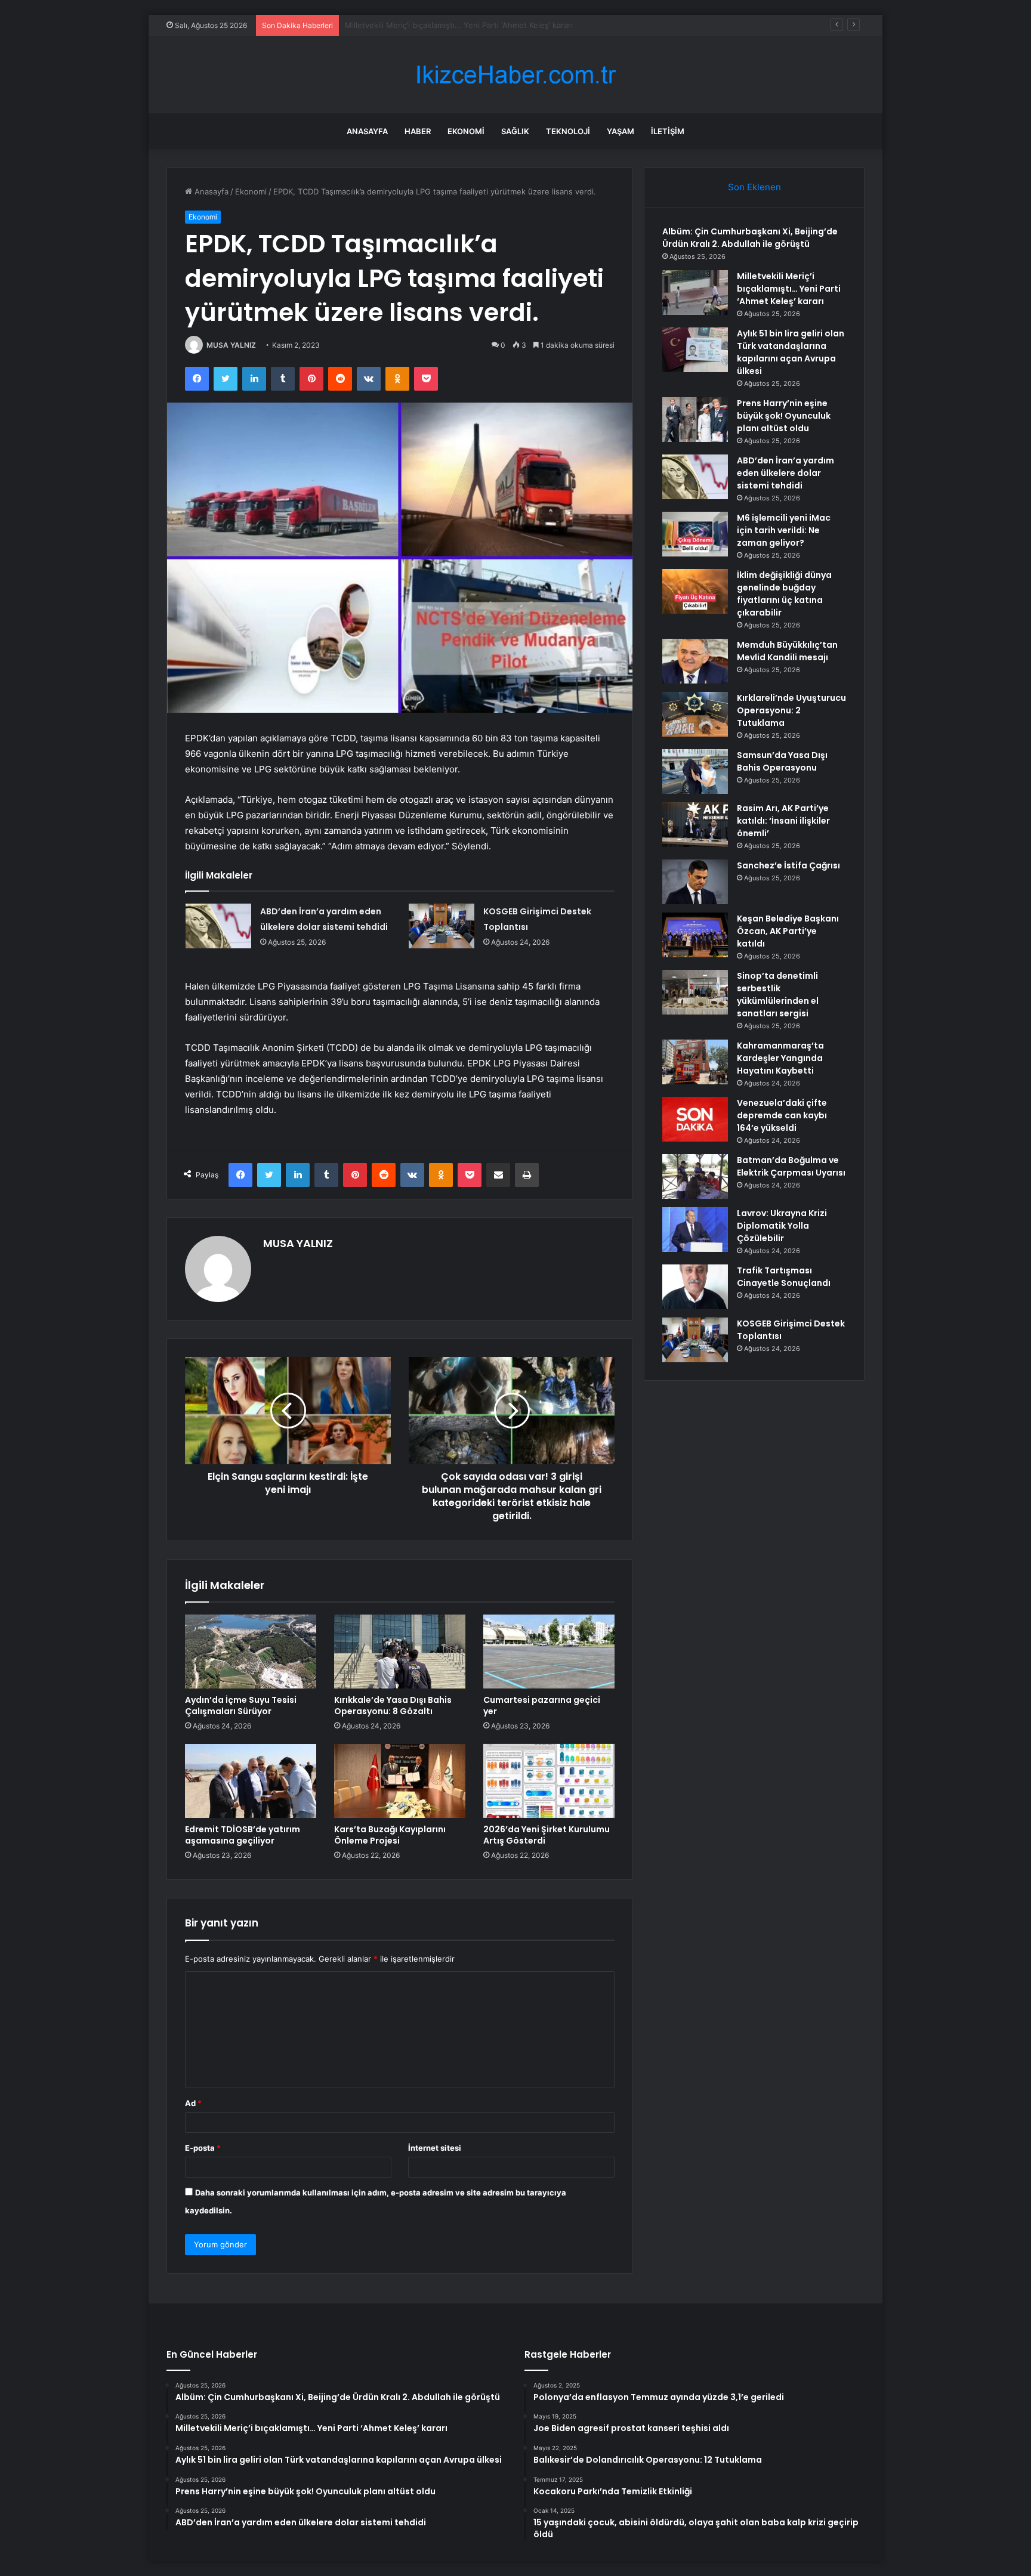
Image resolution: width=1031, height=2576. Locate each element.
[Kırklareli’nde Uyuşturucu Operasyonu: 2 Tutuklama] (695, 714)
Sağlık (515, 131)
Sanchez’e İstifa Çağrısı (788, 865)
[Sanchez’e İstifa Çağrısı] (695, 882)
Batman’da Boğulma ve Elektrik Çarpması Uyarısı (791, 1166)
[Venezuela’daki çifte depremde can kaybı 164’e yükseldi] (695, 1119)
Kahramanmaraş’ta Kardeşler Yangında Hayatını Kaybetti (780, 1058)
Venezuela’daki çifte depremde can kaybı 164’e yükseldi (782, 1115)
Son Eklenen (754, 187)
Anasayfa (367, 131)
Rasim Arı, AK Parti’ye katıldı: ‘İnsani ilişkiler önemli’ (783, 821)
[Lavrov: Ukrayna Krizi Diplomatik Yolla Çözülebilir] (695, 1230)
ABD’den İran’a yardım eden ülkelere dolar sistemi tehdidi (785, 473)
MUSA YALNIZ (231, 345)
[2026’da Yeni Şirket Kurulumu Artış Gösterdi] (549, 1781)
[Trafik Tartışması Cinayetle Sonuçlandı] (695, 1287)
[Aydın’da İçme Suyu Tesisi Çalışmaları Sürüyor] (251, 1652)
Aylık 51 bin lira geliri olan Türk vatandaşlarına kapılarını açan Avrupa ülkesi (481, 25)
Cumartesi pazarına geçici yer (542, 1706)
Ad (193, 2103)
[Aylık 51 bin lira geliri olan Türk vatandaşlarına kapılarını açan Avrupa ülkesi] (695, 350)
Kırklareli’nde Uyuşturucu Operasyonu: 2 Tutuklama (791, 710)
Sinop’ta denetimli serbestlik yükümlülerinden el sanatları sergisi (778, 995)
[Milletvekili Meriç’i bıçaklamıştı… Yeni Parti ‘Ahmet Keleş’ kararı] (695, 293)
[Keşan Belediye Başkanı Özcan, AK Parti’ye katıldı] (695, 935)
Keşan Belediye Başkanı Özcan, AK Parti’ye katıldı (788, 931)
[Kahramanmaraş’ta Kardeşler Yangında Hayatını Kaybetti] (695, 1062)
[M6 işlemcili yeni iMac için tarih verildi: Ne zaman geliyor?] (695, 534)
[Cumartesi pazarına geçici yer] (549, 1652)
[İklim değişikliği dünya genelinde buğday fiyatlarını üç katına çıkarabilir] (695, 591)
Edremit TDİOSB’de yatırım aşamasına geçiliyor (243, 1835)
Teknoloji (568, 131)
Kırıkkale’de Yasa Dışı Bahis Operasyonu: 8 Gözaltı (393, 1706)
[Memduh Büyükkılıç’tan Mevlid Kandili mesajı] (695, 661)
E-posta (203, 2148)
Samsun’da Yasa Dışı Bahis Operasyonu (782, 761)
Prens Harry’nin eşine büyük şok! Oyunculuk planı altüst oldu (784, 416)
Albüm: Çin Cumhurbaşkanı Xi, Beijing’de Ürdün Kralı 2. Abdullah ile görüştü (750, 238)
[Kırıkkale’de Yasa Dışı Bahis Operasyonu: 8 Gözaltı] (400, 1652)
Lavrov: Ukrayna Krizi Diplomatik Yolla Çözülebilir (782, 1226)
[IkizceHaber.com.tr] (515, 75)
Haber (418, 131)
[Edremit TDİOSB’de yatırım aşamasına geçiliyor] (251, 1781)
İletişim (668, 131)
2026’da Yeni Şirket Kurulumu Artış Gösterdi (547, 1835)
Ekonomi (466, 131)
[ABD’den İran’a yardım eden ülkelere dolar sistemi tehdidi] (218, 926)
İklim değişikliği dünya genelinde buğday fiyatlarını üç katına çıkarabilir (784, 594)
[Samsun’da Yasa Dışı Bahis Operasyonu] (695, 771)
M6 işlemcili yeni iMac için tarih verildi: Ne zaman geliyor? (784, 530)
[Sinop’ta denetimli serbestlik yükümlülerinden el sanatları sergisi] (695, 992)
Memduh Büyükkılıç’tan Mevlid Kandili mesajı (787, 651)
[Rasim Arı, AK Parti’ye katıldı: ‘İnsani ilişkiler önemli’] (695, 825)
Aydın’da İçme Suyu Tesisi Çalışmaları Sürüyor (241, 1706)
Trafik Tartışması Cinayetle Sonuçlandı (784, 1277)
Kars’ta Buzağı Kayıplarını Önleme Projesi (390, 1835)
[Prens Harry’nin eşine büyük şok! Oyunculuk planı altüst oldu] (695, 420)
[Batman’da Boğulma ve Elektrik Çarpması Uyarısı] (695, 1176)
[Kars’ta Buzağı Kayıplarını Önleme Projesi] (400, 1781)
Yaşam (621, 131)
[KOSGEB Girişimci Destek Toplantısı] (442, 926)
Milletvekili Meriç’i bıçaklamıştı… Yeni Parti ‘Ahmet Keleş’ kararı (789, 289)
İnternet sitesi (435, 2148)
